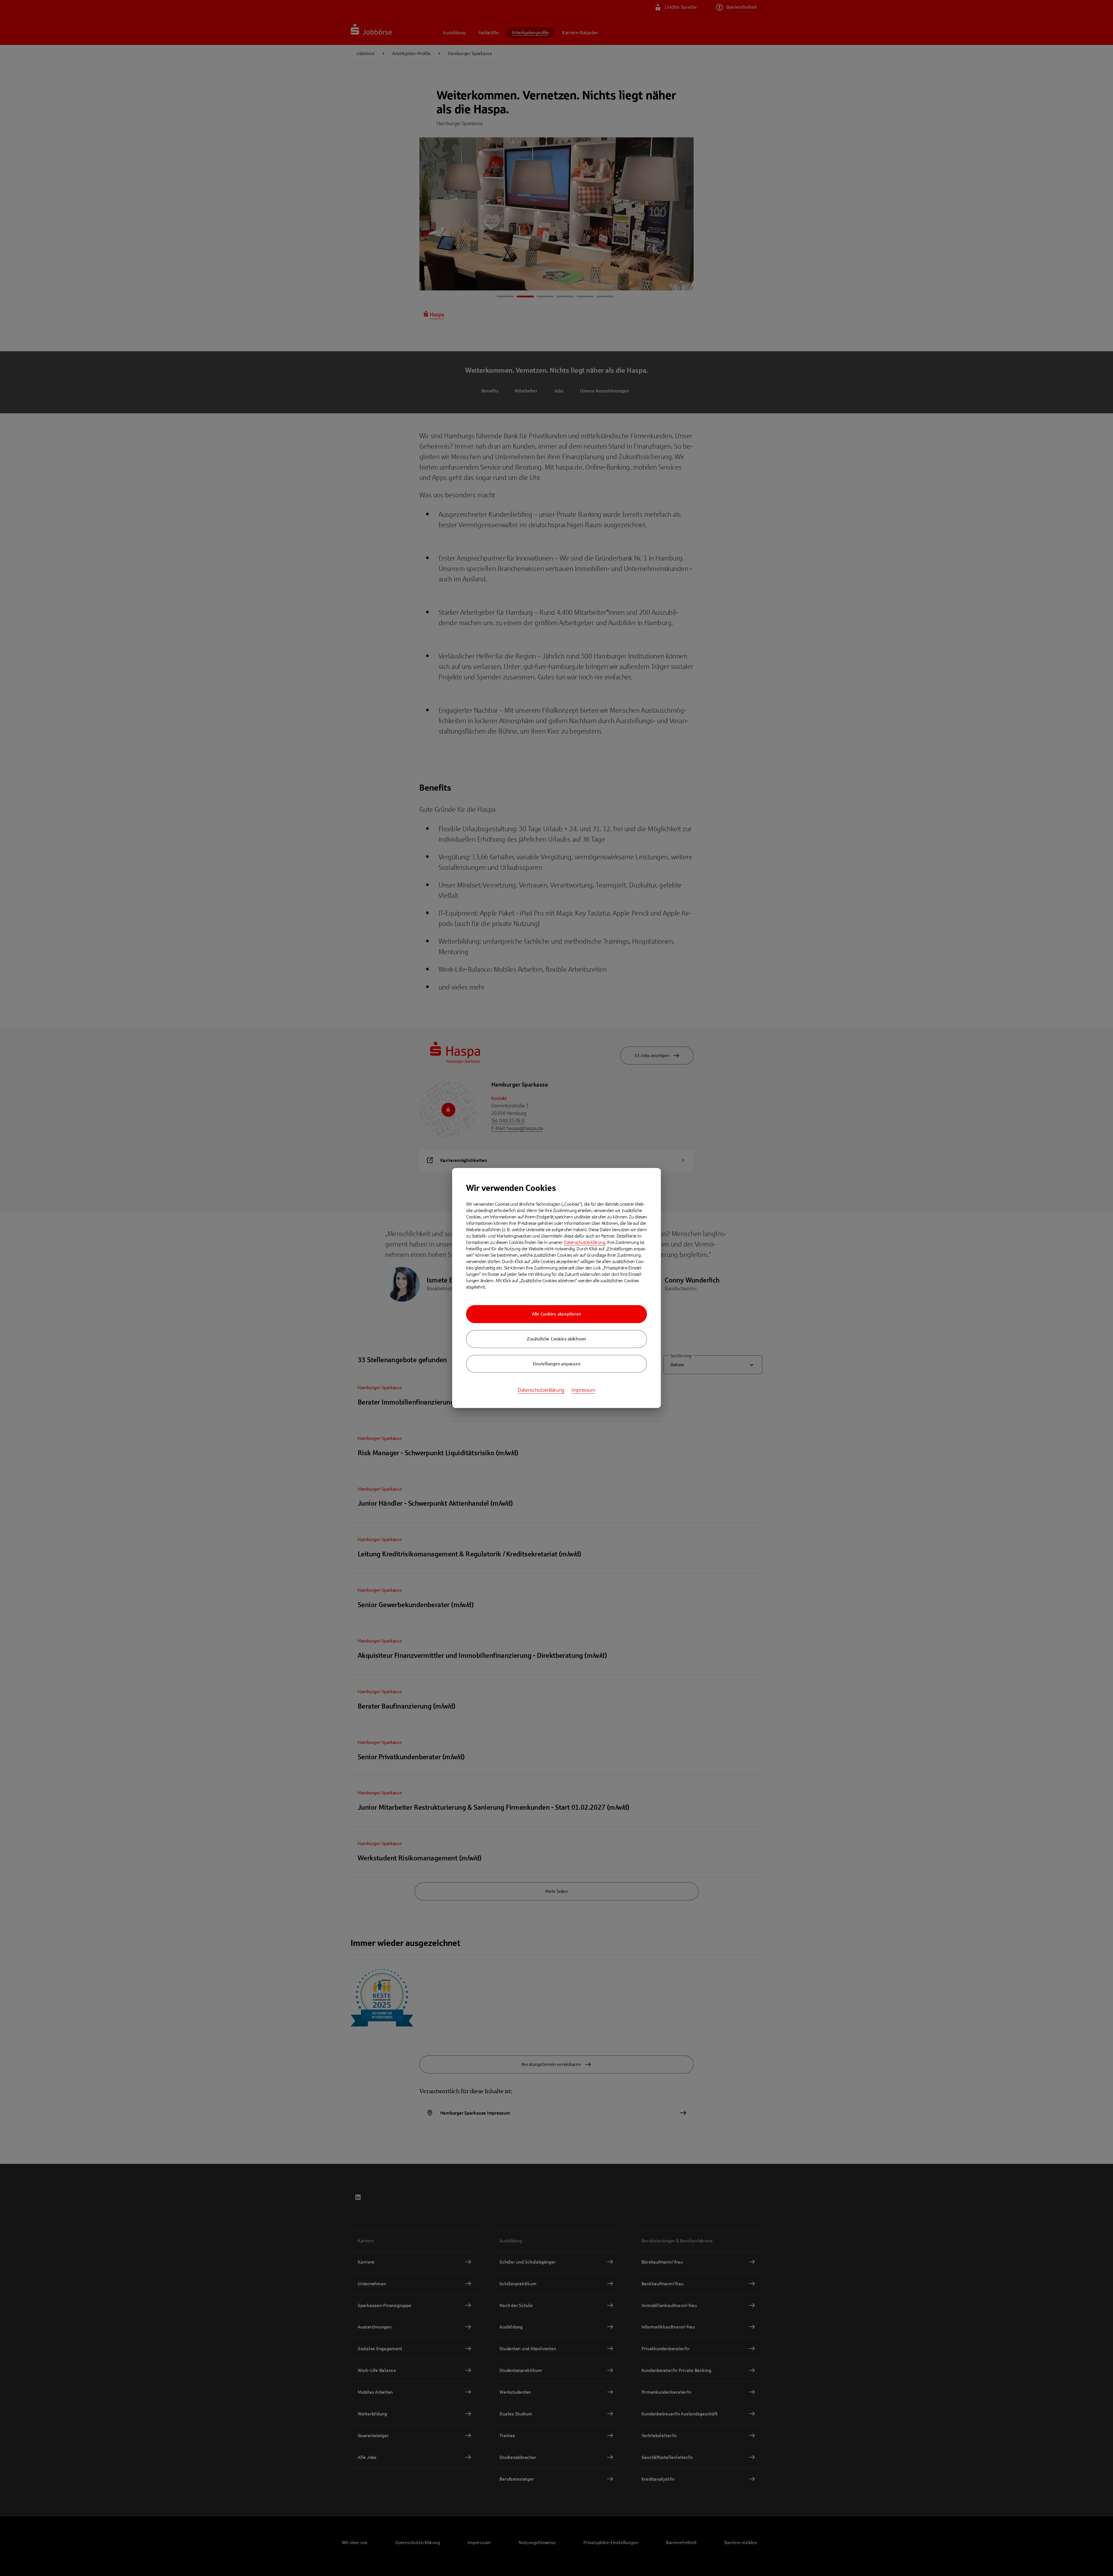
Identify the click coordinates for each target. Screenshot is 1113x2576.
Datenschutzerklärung (584, 1242)
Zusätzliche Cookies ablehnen (556, 1339)
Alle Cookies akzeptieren (556, 1314)
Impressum (583, 1390)
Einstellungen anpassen (557, 1364)
